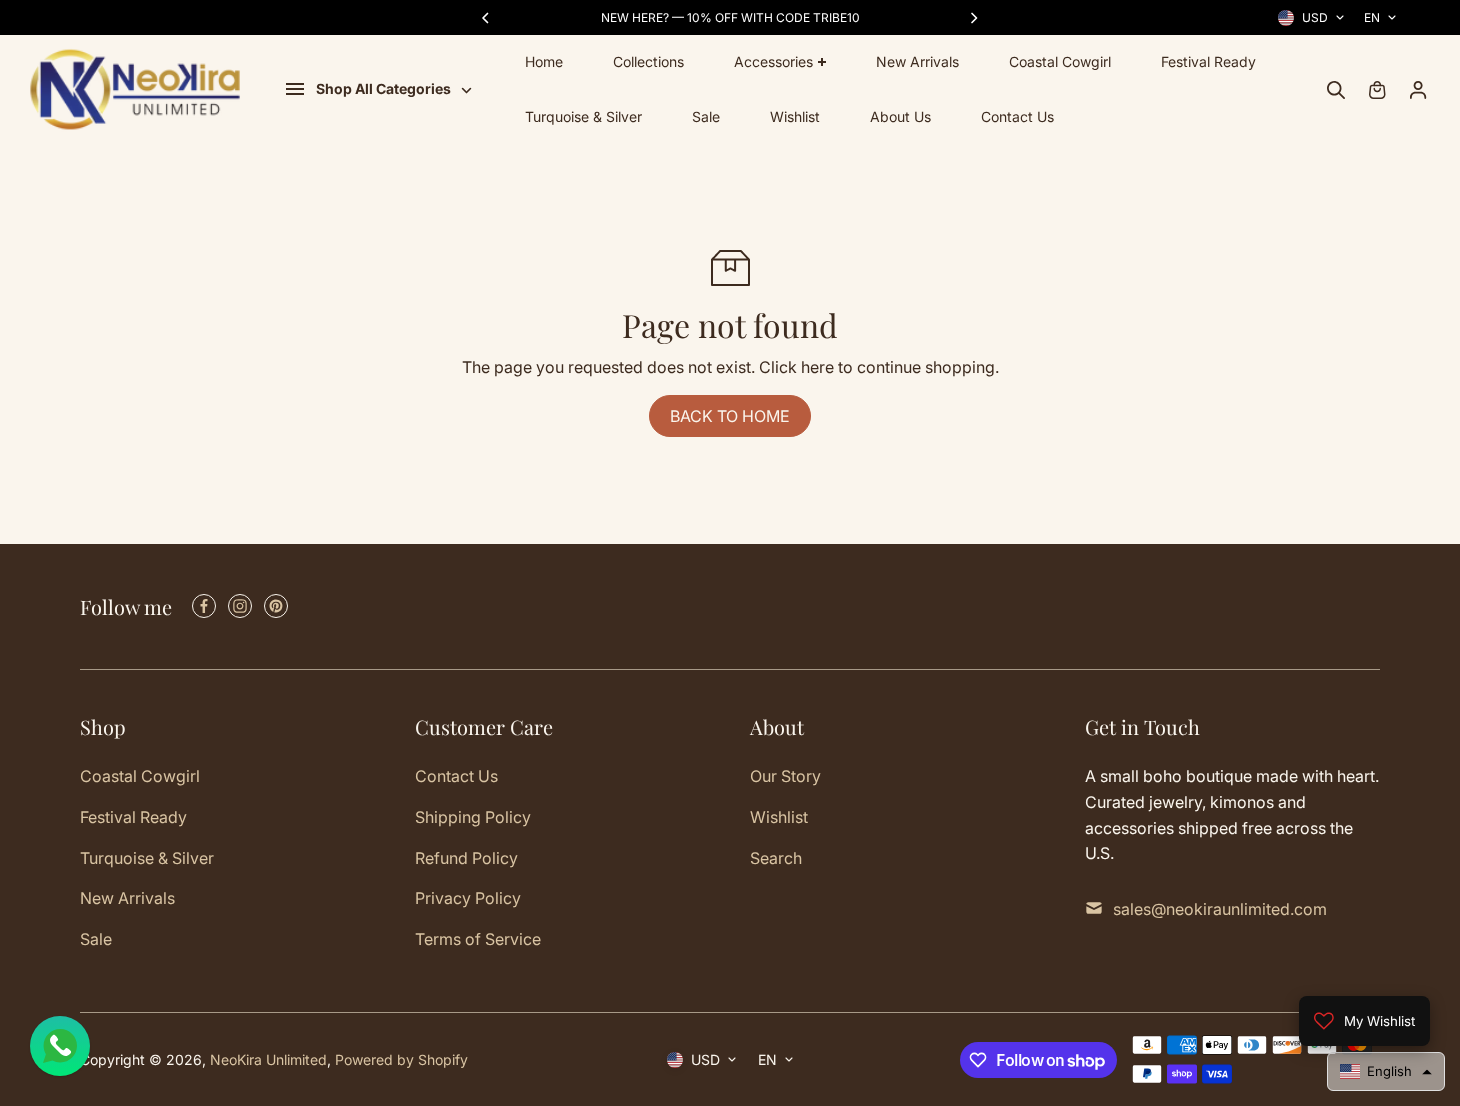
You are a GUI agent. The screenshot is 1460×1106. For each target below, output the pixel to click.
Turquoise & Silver (583, 116)
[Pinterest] (276, 606)
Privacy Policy (468, 898)
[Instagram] (240, 606)
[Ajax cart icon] (1377, 90)
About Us (900, 116)
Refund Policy (466, 858)
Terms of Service (478, 939)
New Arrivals (917, 61)
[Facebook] (204, 606)
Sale (706, 116)
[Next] (973, 18)
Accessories (773, 61)
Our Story (785, 776)
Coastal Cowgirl (1060, 61)
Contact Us (1017, 116)
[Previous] (487, 18)
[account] (1418, 90)
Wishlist (795, 116)
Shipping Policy (473, 817)
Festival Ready (1208, 61)
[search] (1336, 90)
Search (776, 858)
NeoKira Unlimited (268, 1059)
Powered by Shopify (401, 1059)
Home (544, 61)
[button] (1386, 1071)
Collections (648, 61)
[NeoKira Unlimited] (135, 89)
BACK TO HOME (730, 416)
